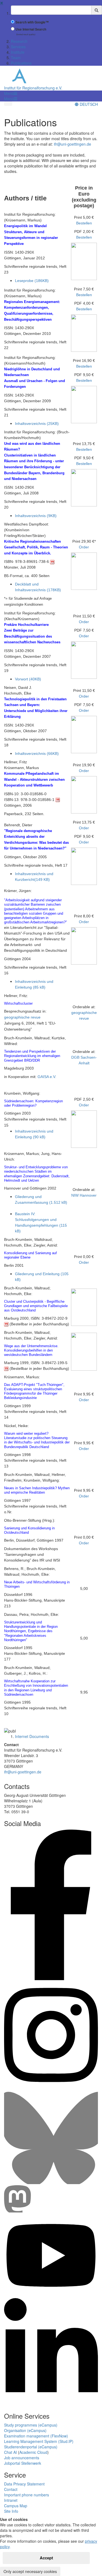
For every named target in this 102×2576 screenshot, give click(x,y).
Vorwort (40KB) (28, 679)
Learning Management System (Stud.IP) (39, 2441)
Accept (46, 2558)
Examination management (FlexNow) (36, 2436)
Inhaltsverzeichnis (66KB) (37, 753)
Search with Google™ (32, 22)
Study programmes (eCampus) (31, 2425)
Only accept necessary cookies (30, 2571)
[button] (11, 93)
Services (18, 47)
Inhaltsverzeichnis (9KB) (36, 516)
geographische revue (22, 1017)
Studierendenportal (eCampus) (31, 2447)
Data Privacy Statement (24, 2484)
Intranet (11, 2500)
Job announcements (22, 2458)
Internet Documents (32, 1736)
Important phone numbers (27, 2495)
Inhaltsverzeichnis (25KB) (37, 424)
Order (84, 547)
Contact (11, 2489)
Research (19, 41)
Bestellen (84, 223)
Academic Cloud (33, 2452)
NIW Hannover (84, 1195)
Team (16, 58)
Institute (18, 52)
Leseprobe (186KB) (32, 281)
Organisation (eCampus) (25, 2430)
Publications (21, 63)
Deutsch (88, 104)
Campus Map (16, 2506)
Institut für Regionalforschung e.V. (33, 88)
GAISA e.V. (47, 1077)
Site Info (11, 2511)
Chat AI (10, 2452)
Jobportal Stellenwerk (23, 2463)
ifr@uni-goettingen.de (72, 144)
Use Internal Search (31, 29)
